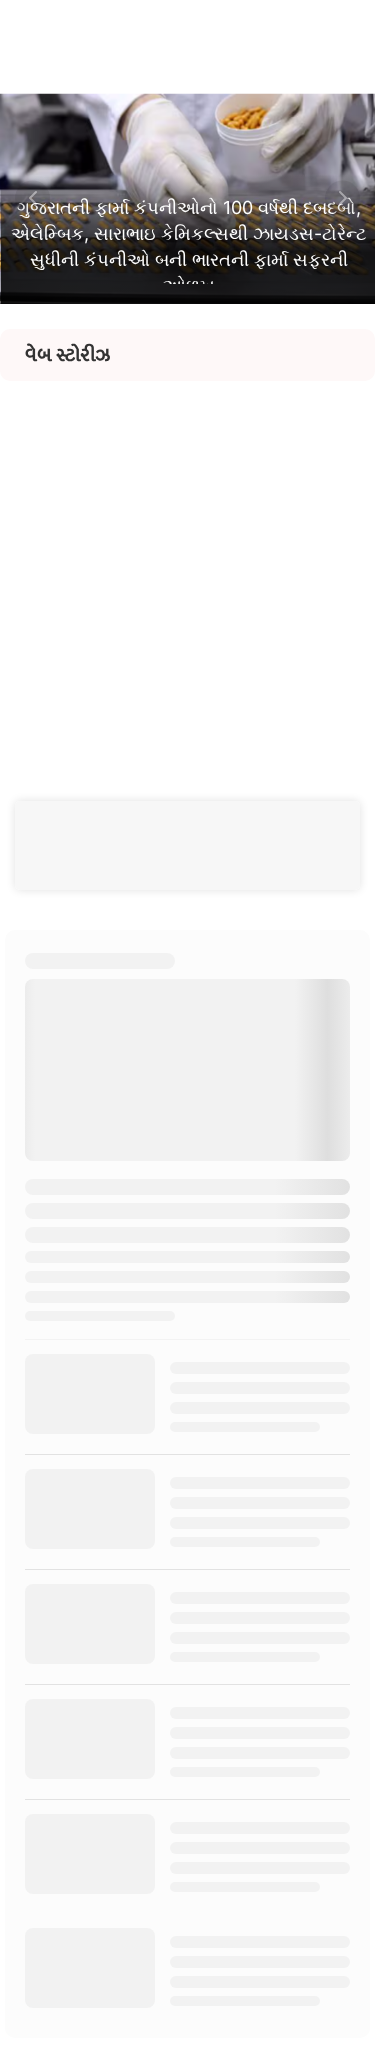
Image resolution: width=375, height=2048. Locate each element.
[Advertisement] (187, 568)
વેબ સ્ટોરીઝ (67, 355)
